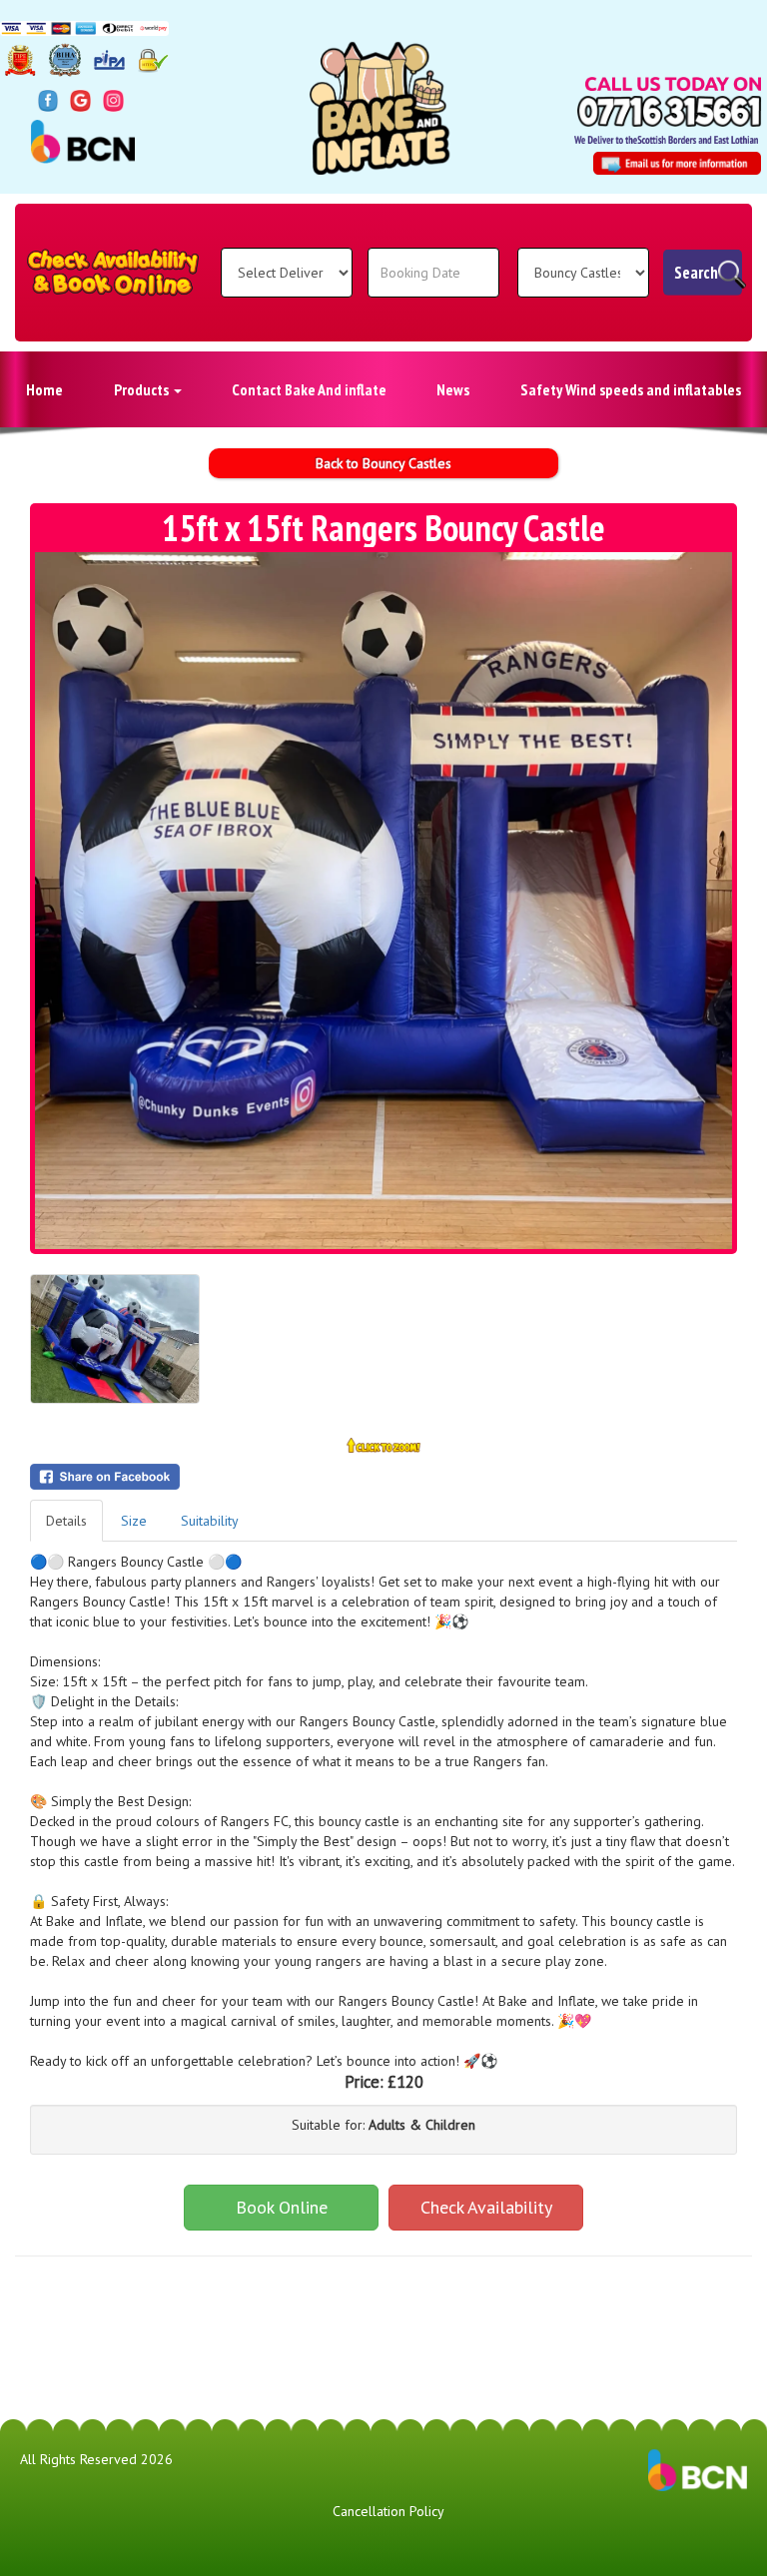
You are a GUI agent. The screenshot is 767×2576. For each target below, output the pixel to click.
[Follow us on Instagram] (113, 100)
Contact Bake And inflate (309, 389)
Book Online (282, 2207)
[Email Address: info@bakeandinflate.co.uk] (677, 163)
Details (66, 1521)
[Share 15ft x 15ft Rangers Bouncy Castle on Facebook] (383, 1477)
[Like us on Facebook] (48, 100)
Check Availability (486, 2207)
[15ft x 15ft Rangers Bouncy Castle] (383, 901)
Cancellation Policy (388, 2511)
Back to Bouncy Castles (383, 463)
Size (134, 1521)
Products (143, 389)
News (453, 389)
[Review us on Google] (80, 100)
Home (44, 389)
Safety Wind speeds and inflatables (631, 389)
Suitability (210, 1521)
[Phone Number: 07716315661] (669, 111)
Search (696, 273)
